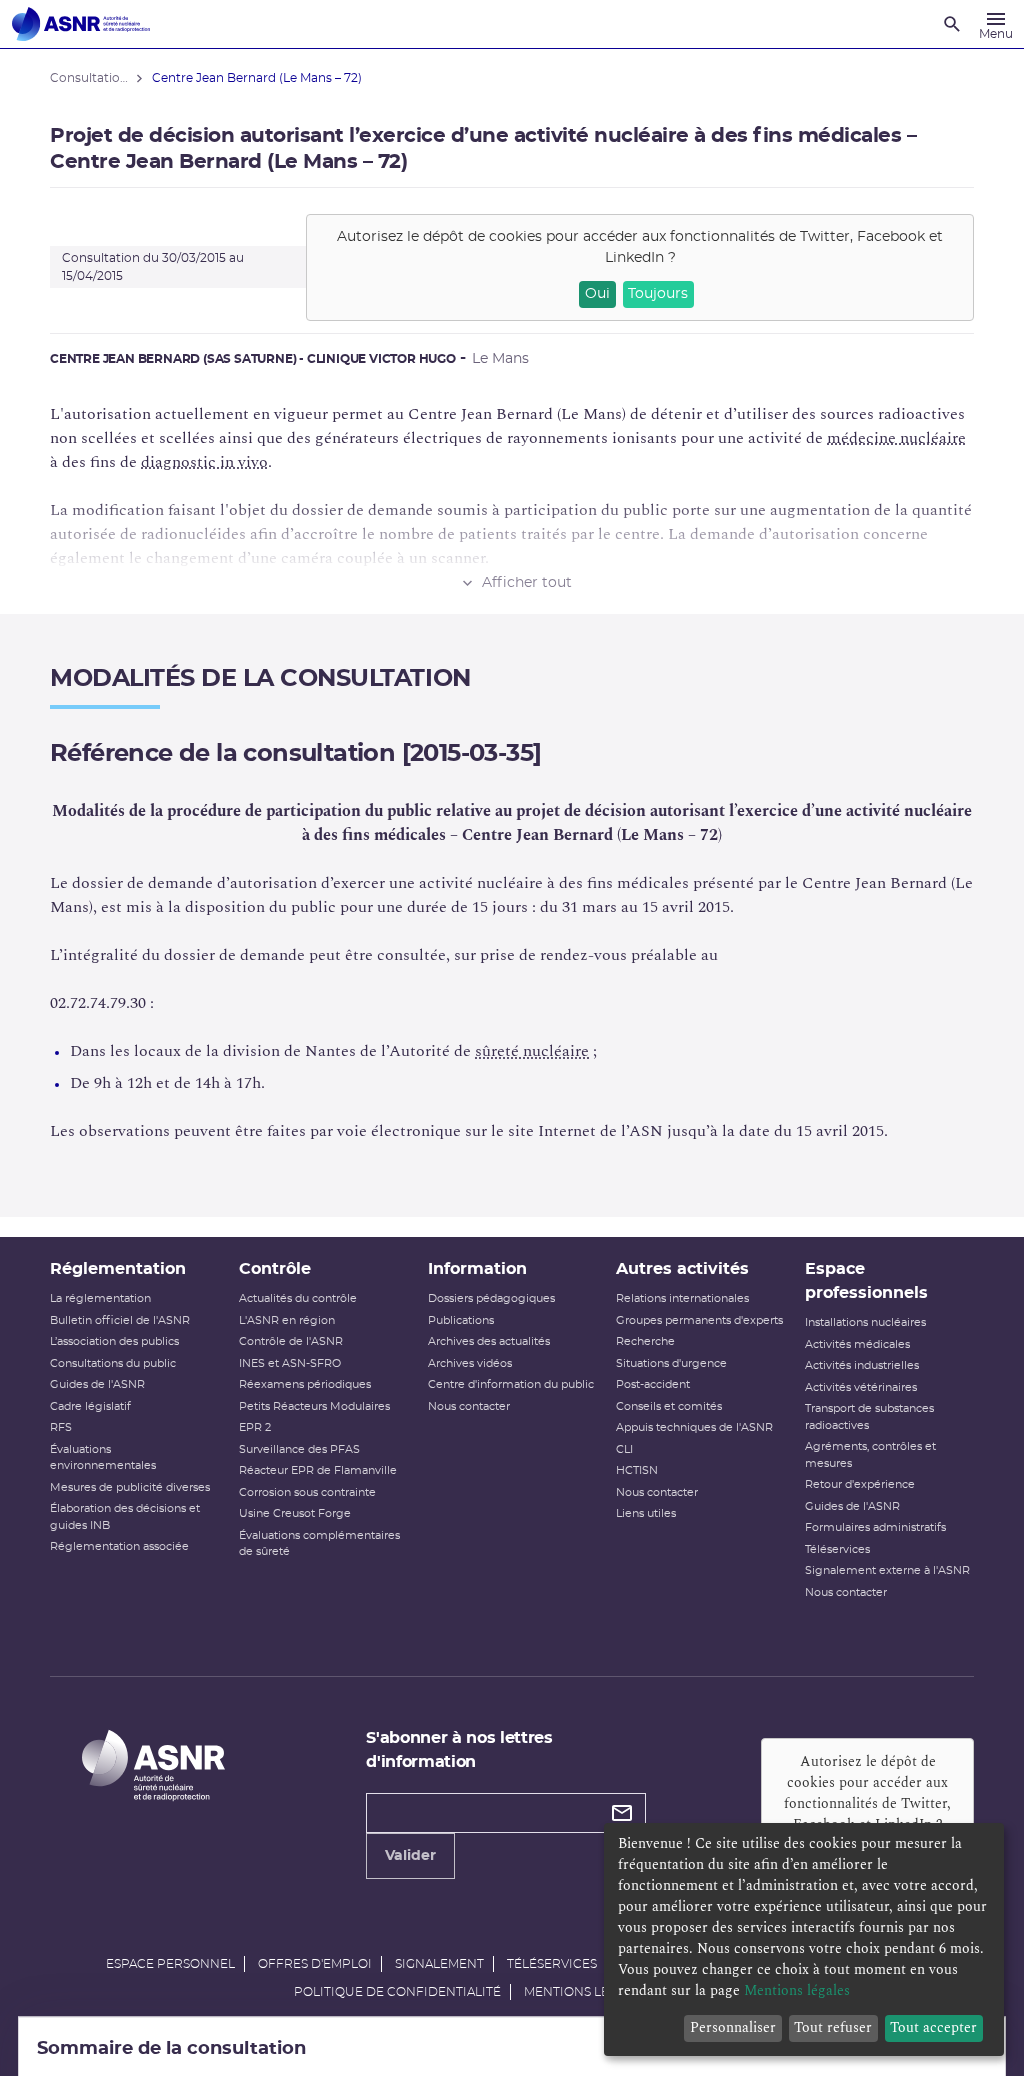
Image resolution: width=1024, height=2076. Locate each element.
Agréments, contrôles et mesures (870, 1455)
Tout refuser (833, 2027)
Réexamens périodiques (305, 1384)
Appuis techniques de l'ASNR (694, 1427)
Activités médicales (857, 1344)
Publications (461, 1320)
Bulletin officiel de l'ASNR (120, 1320)
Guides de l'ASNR (97, 1384)
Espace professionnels (866, 1281)
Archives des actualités (489, 1341)
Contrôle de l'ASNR (291, 1341)
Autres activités (682, 1269)
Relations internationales (682, 1298)
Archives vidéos (470, 1363)
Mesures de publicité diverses (130, 1487)
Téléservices (837, 1549)
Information (477, 1269)
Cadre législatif (90, 1406)
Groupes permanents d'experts (699, 1320)
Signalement (439, 1964)
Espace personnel (170, 1964)
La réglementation (100, 1298)
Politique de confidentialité (397, 1992)
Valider (410, 1856)
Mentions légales (586, 1992)
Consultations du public (113, 1363)
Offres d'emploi (315, 1964)
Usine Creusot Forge (295, 1513)
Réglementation (118, 1269)
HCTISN (637, 1470)
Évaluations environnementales (103, 1458)
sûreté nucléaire (532, 1051)
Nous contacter (469, 1406)
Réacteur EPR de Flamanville (318, 1470)
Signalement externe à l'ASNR (887, 1570)
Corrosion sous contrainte (307, 1492)
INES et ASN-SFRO (290, 1363)
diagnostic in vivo (204, 462)
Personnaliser (733, 2027)
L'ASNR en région (287, 1320)
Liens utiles (646, 1513)
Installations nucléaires (865, 1322)
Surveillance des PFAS (299, 1449)
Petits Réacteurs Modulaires (314, 1406)
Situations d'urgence (671, 1363)
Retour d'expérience (860, 1484)
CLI (624, 1449)
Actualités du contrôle (298, 1298)
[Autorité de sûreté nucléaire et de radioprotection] (81, 24)
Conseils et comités (669, 1406)
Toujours (658, 294)
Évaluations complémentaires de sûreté (319, 1544)
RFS (61, 1427)
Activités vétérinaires (861, 1387)
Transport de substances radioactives (869, 1417)
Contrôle (275, 1269)
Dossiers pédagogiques (491, 1298)
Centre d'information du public (511, 1384)
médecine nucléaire (896, 438)
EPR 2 (255, 1427)
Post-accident (653, 1384)
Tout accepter (933, 2027)
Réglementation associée (119, 1546)
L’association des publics (114, 1341)
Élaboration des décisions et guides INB (125, 1517)
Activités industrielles (862, 1365)
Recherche (645, 1341)
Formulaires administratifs (875, 1527)
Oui (597, 294)
